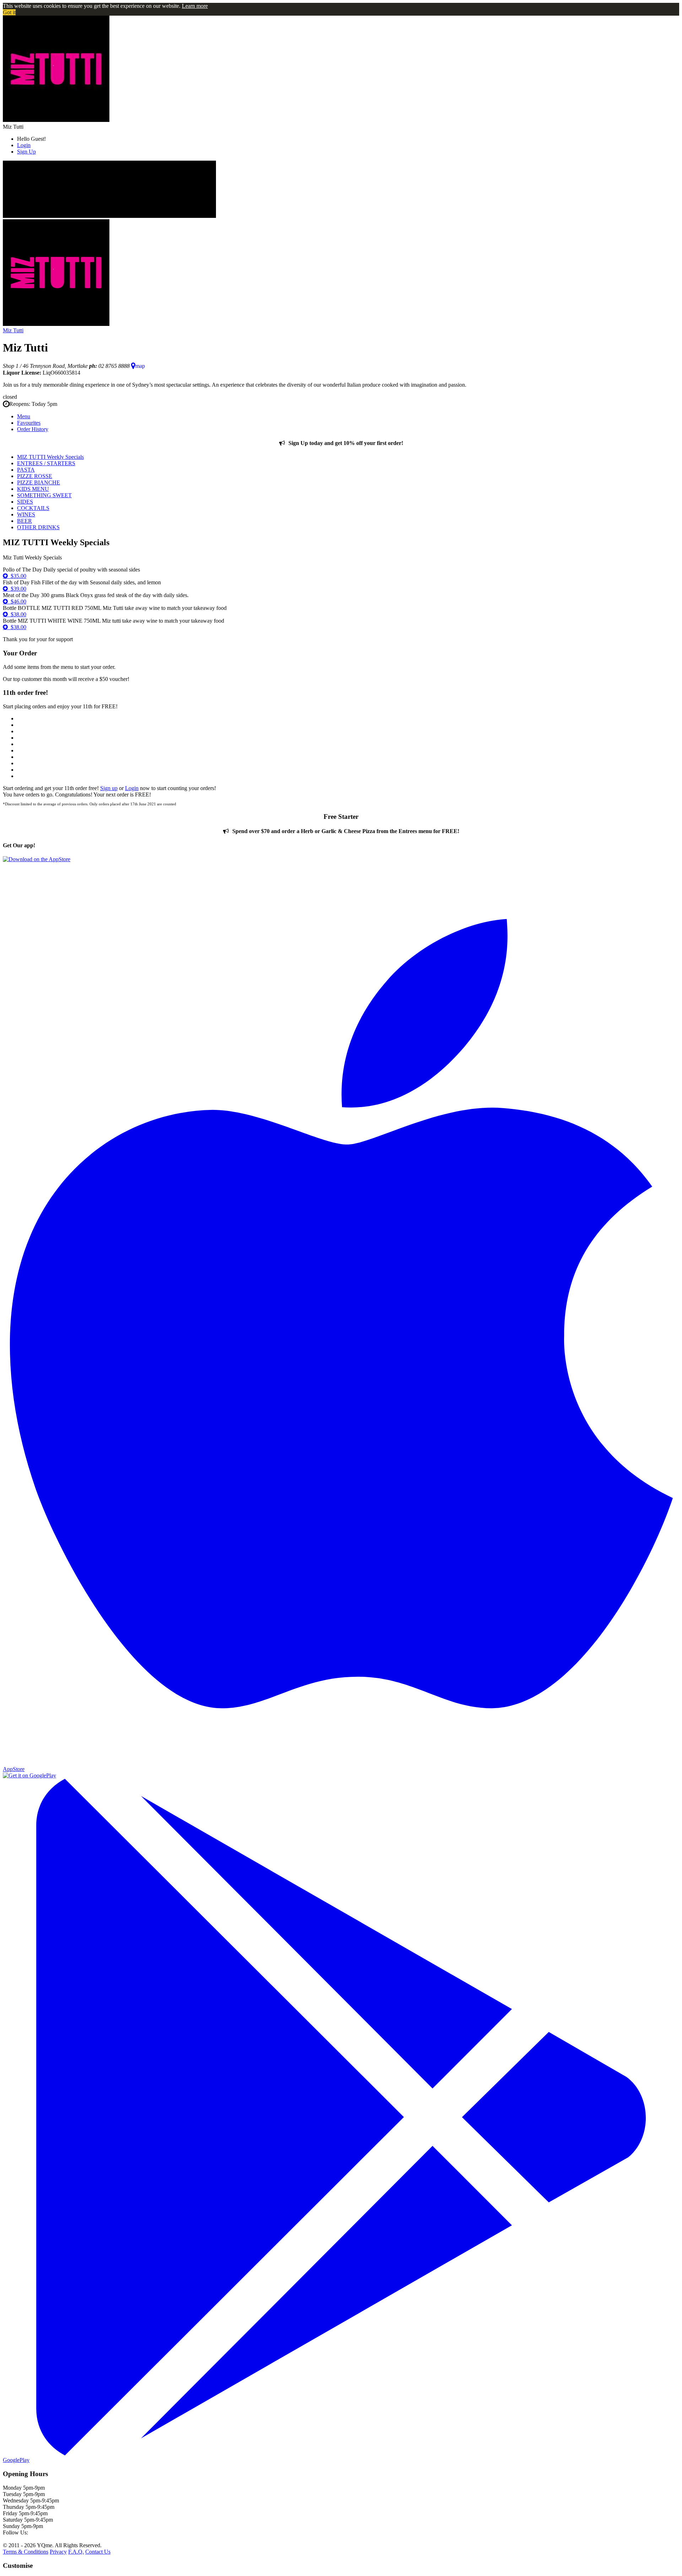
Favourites (29, 423)
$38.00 (17, 614)
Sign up (109, 788)
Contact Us (98, 2552)
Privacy (58, 2552)
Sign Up (26, 152)
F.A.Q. (76, 2552)
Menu (24, 416)
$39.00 (17, 589)
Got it (9, 12)
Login (24, 145)
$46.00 (17, 602)
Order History (33, 429)
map (140, 366)
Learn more (195, 6)
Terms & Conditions (26, 2552)
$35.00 (17, 576)
